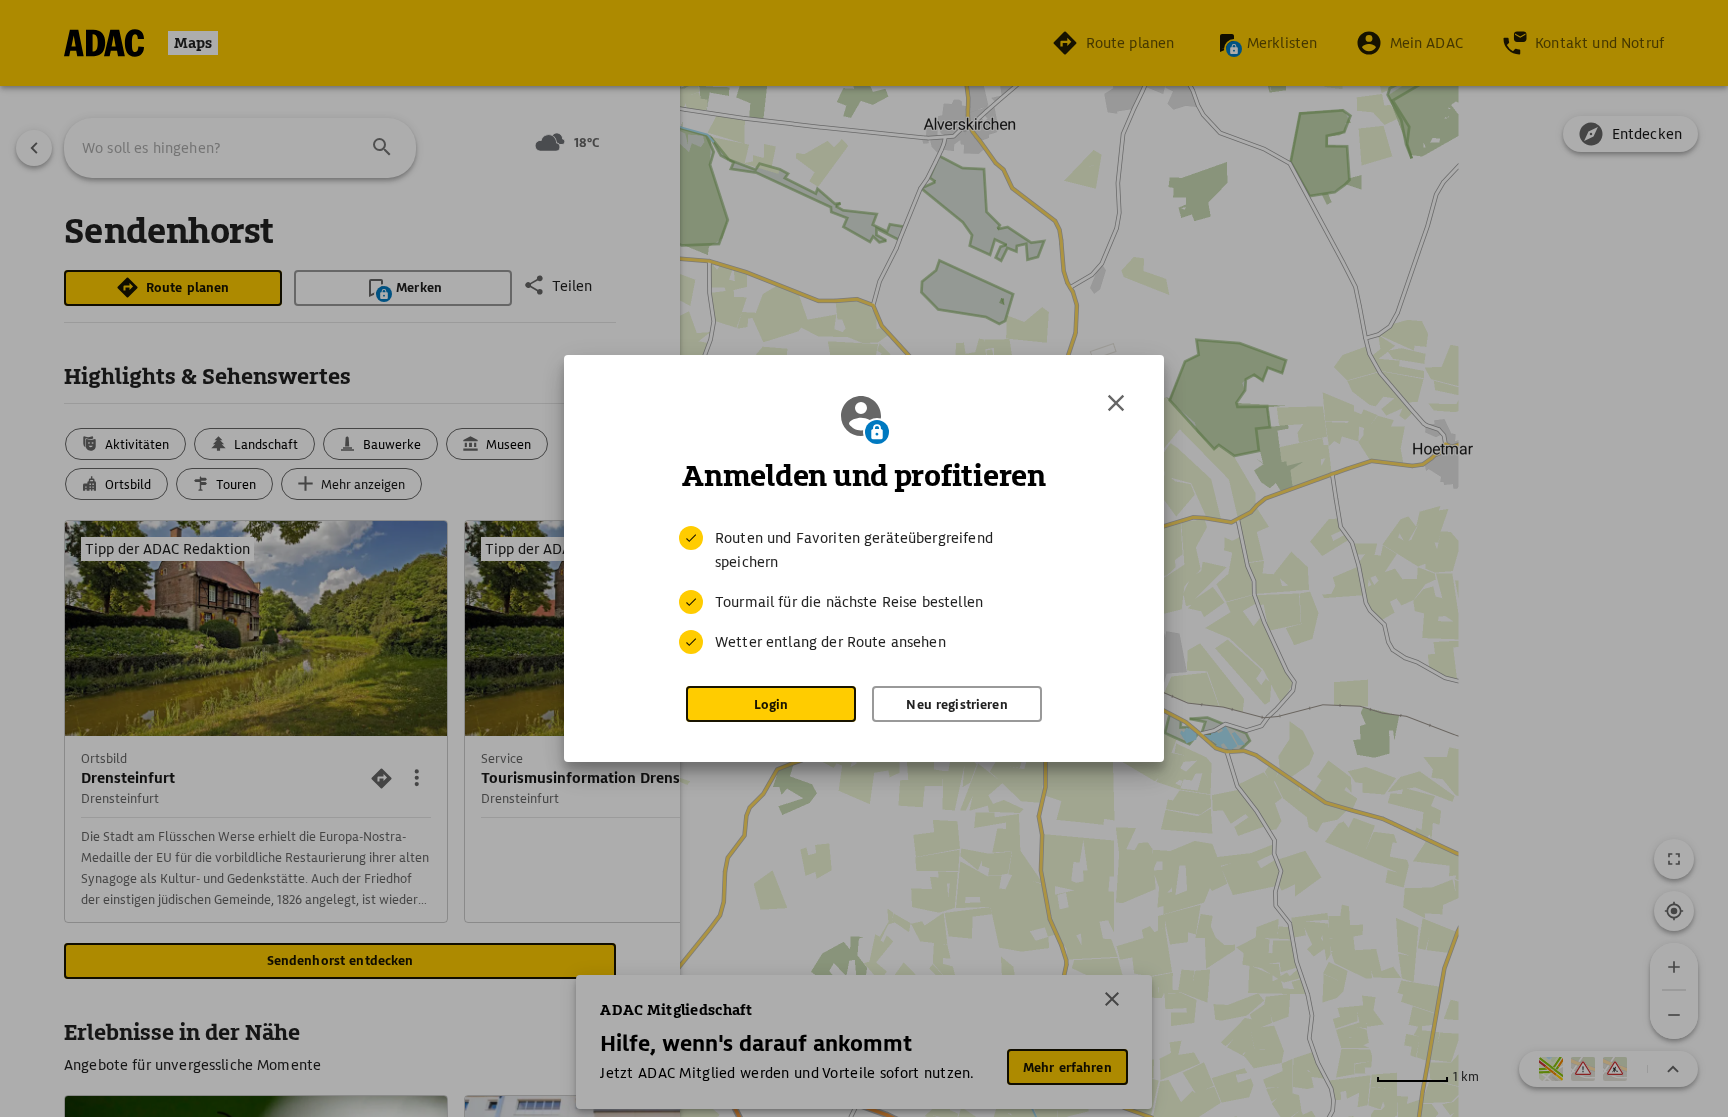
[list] (864, 590)
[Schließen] (1116, 403)
